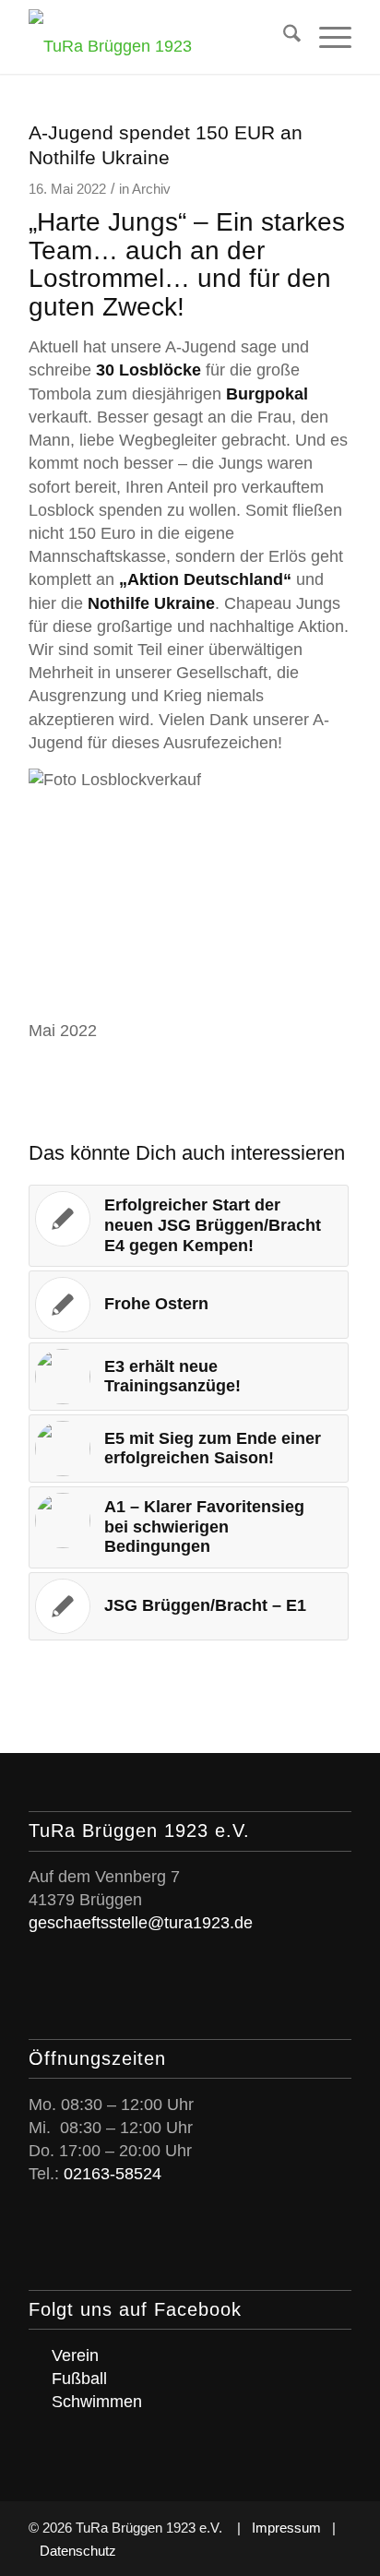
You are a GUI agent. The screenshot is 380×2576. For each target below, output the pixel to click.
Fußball (79, 2379)
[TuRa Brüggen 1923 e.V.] (158, 37)
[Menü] (326, 37)
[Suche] (283, 37)
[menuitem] (283, 37)
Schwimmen (97, 2402)
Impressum (286, 2528)
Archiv (151, 189)
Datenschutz (78, 2551)
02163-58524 (113, 2174)
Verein (75, 2355)
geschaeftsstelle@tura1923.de (141, 1923)
